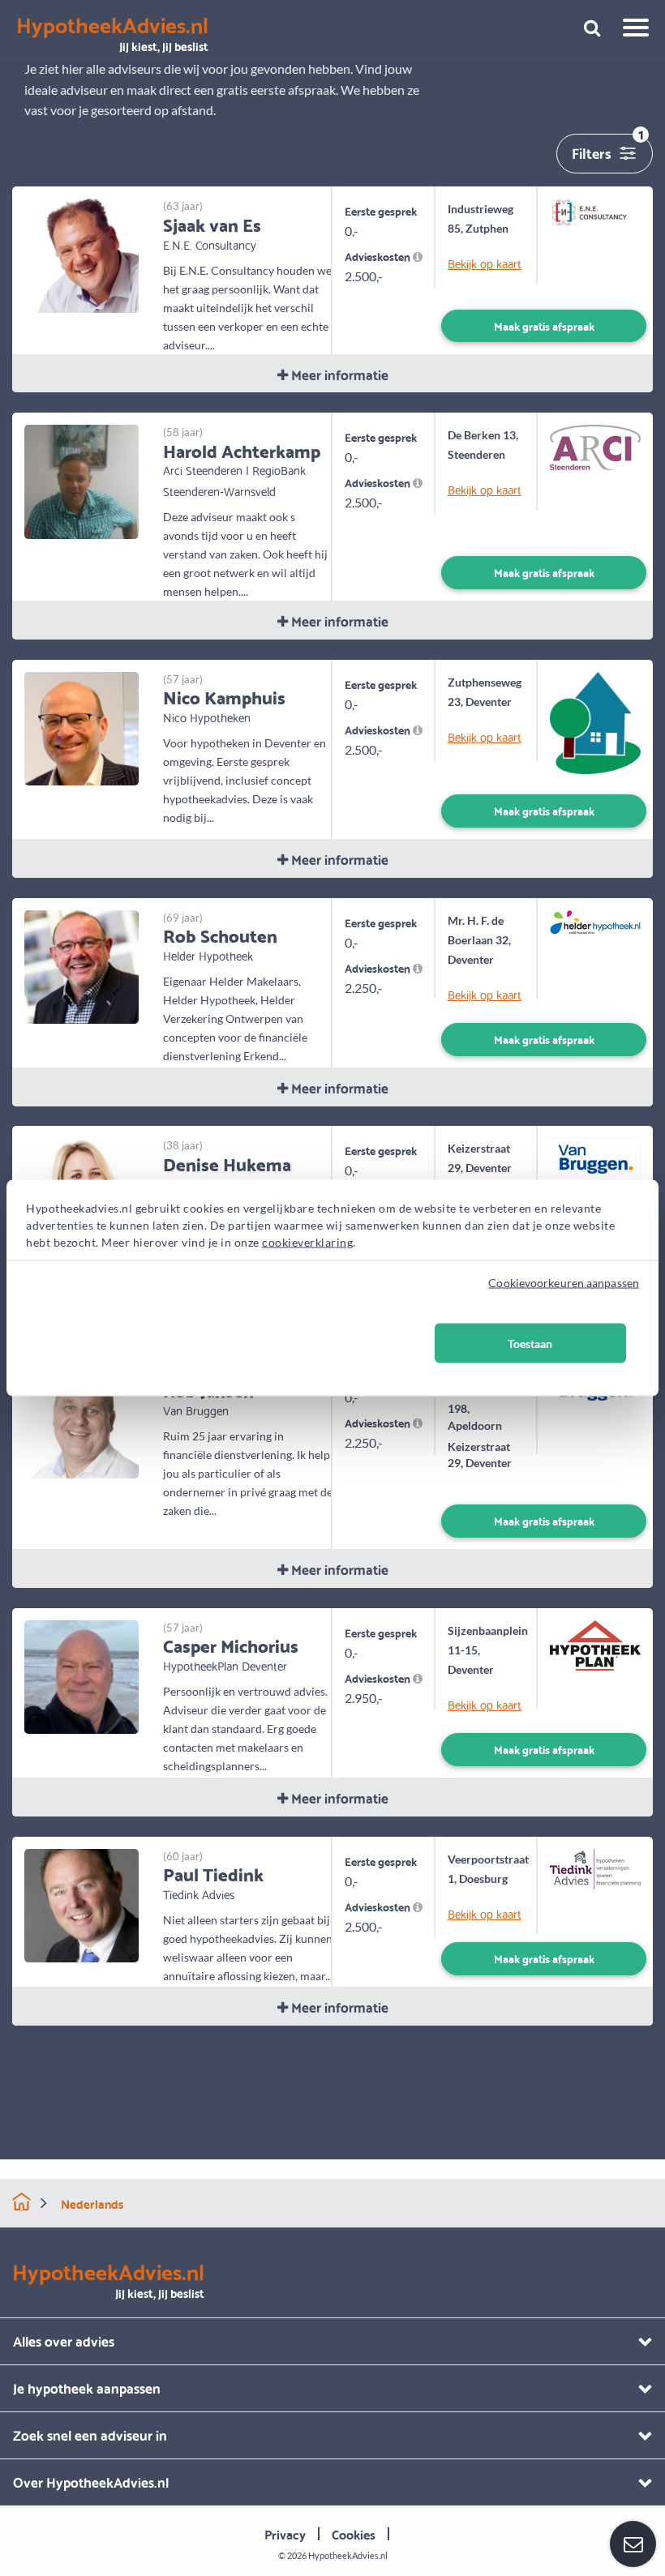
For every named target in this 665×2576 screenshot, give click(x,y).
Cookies (354, 2533)
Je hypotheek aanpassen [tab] (87, 2388)
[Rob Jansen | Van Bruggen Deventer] (82, 1420)
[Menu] (630, 30)
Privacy (285, 2533)
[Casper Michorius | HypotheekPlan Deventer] (82, 1675)
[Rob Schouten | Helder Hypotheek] (82, 965)
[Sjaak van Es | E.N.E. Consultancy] (82, 254)
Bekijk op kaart (485, 263)
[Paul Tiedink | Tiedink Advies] (82, 1904)
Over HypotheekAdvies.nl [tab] (91, 2482)
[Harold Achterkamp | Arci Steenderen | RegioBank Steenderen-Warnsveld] (82, 480)
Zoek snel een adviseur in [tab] (90, 2435)
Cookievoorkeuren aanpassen (564, 1283)
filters (608, 150)
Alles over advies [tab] (64, 2341)
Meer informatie (338, 374)
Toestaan (530, 1344)
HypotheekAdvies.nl (348, 2555)
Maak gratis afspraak (544, 325)
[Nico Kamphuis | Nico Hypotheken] (82, 727)
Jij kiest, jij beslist (112, 34)
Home (21, 2202)
